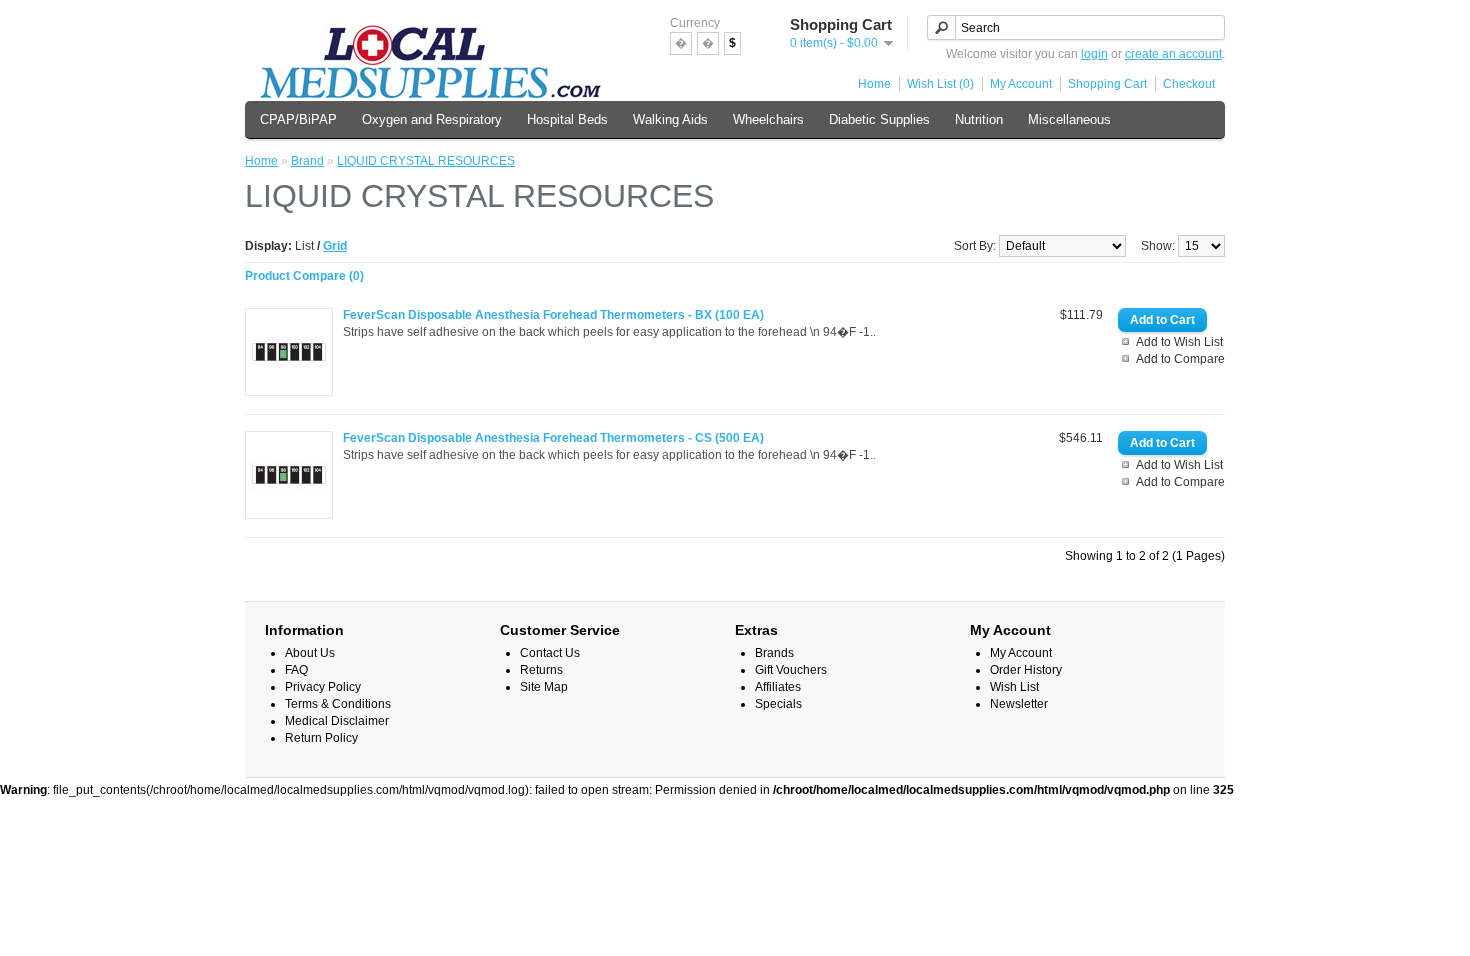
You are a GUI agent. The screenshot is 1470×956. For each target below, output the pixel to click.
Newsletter (1019, 704)
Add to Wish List (1179, 342)
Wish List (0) (940, 84)
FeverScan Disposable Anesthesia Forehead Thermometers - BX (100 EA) (553, 315)
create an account (1173, 54)
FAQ (296, 670)
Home (874, 84)
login (1094, 54)
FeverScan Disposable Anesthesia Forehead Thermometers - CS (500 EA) (553, 438)
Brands (774, 653)
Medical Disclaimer (337, 721)
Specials (778, 704)
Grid (335, 246)
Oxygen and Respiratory (432, 119)
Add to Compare (1180, 359)
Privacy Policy (323, 687)
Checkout (1189, 84)
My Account (1021, 84)
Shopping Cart (1107, 84)
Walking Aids (670, 119)
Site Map (544, 687)
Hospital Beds (567, 119)
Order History (1026, 670)
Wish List (1014, 687)
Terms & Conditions (338, 704)
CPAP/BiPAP (298, 119)
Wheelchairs (768, 119)
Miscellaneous (1069, 119)
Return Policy (321, 738)
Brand (307, 161)
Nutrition (979, 119)
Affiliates (778, 687)
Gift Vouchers (791, 670)
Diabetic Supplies (879, 119)
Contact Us (550, 653)
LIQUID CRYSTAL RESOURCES (426, 161)
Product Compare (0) (304, 276)
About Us (310, 653)
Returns (541, 670)
